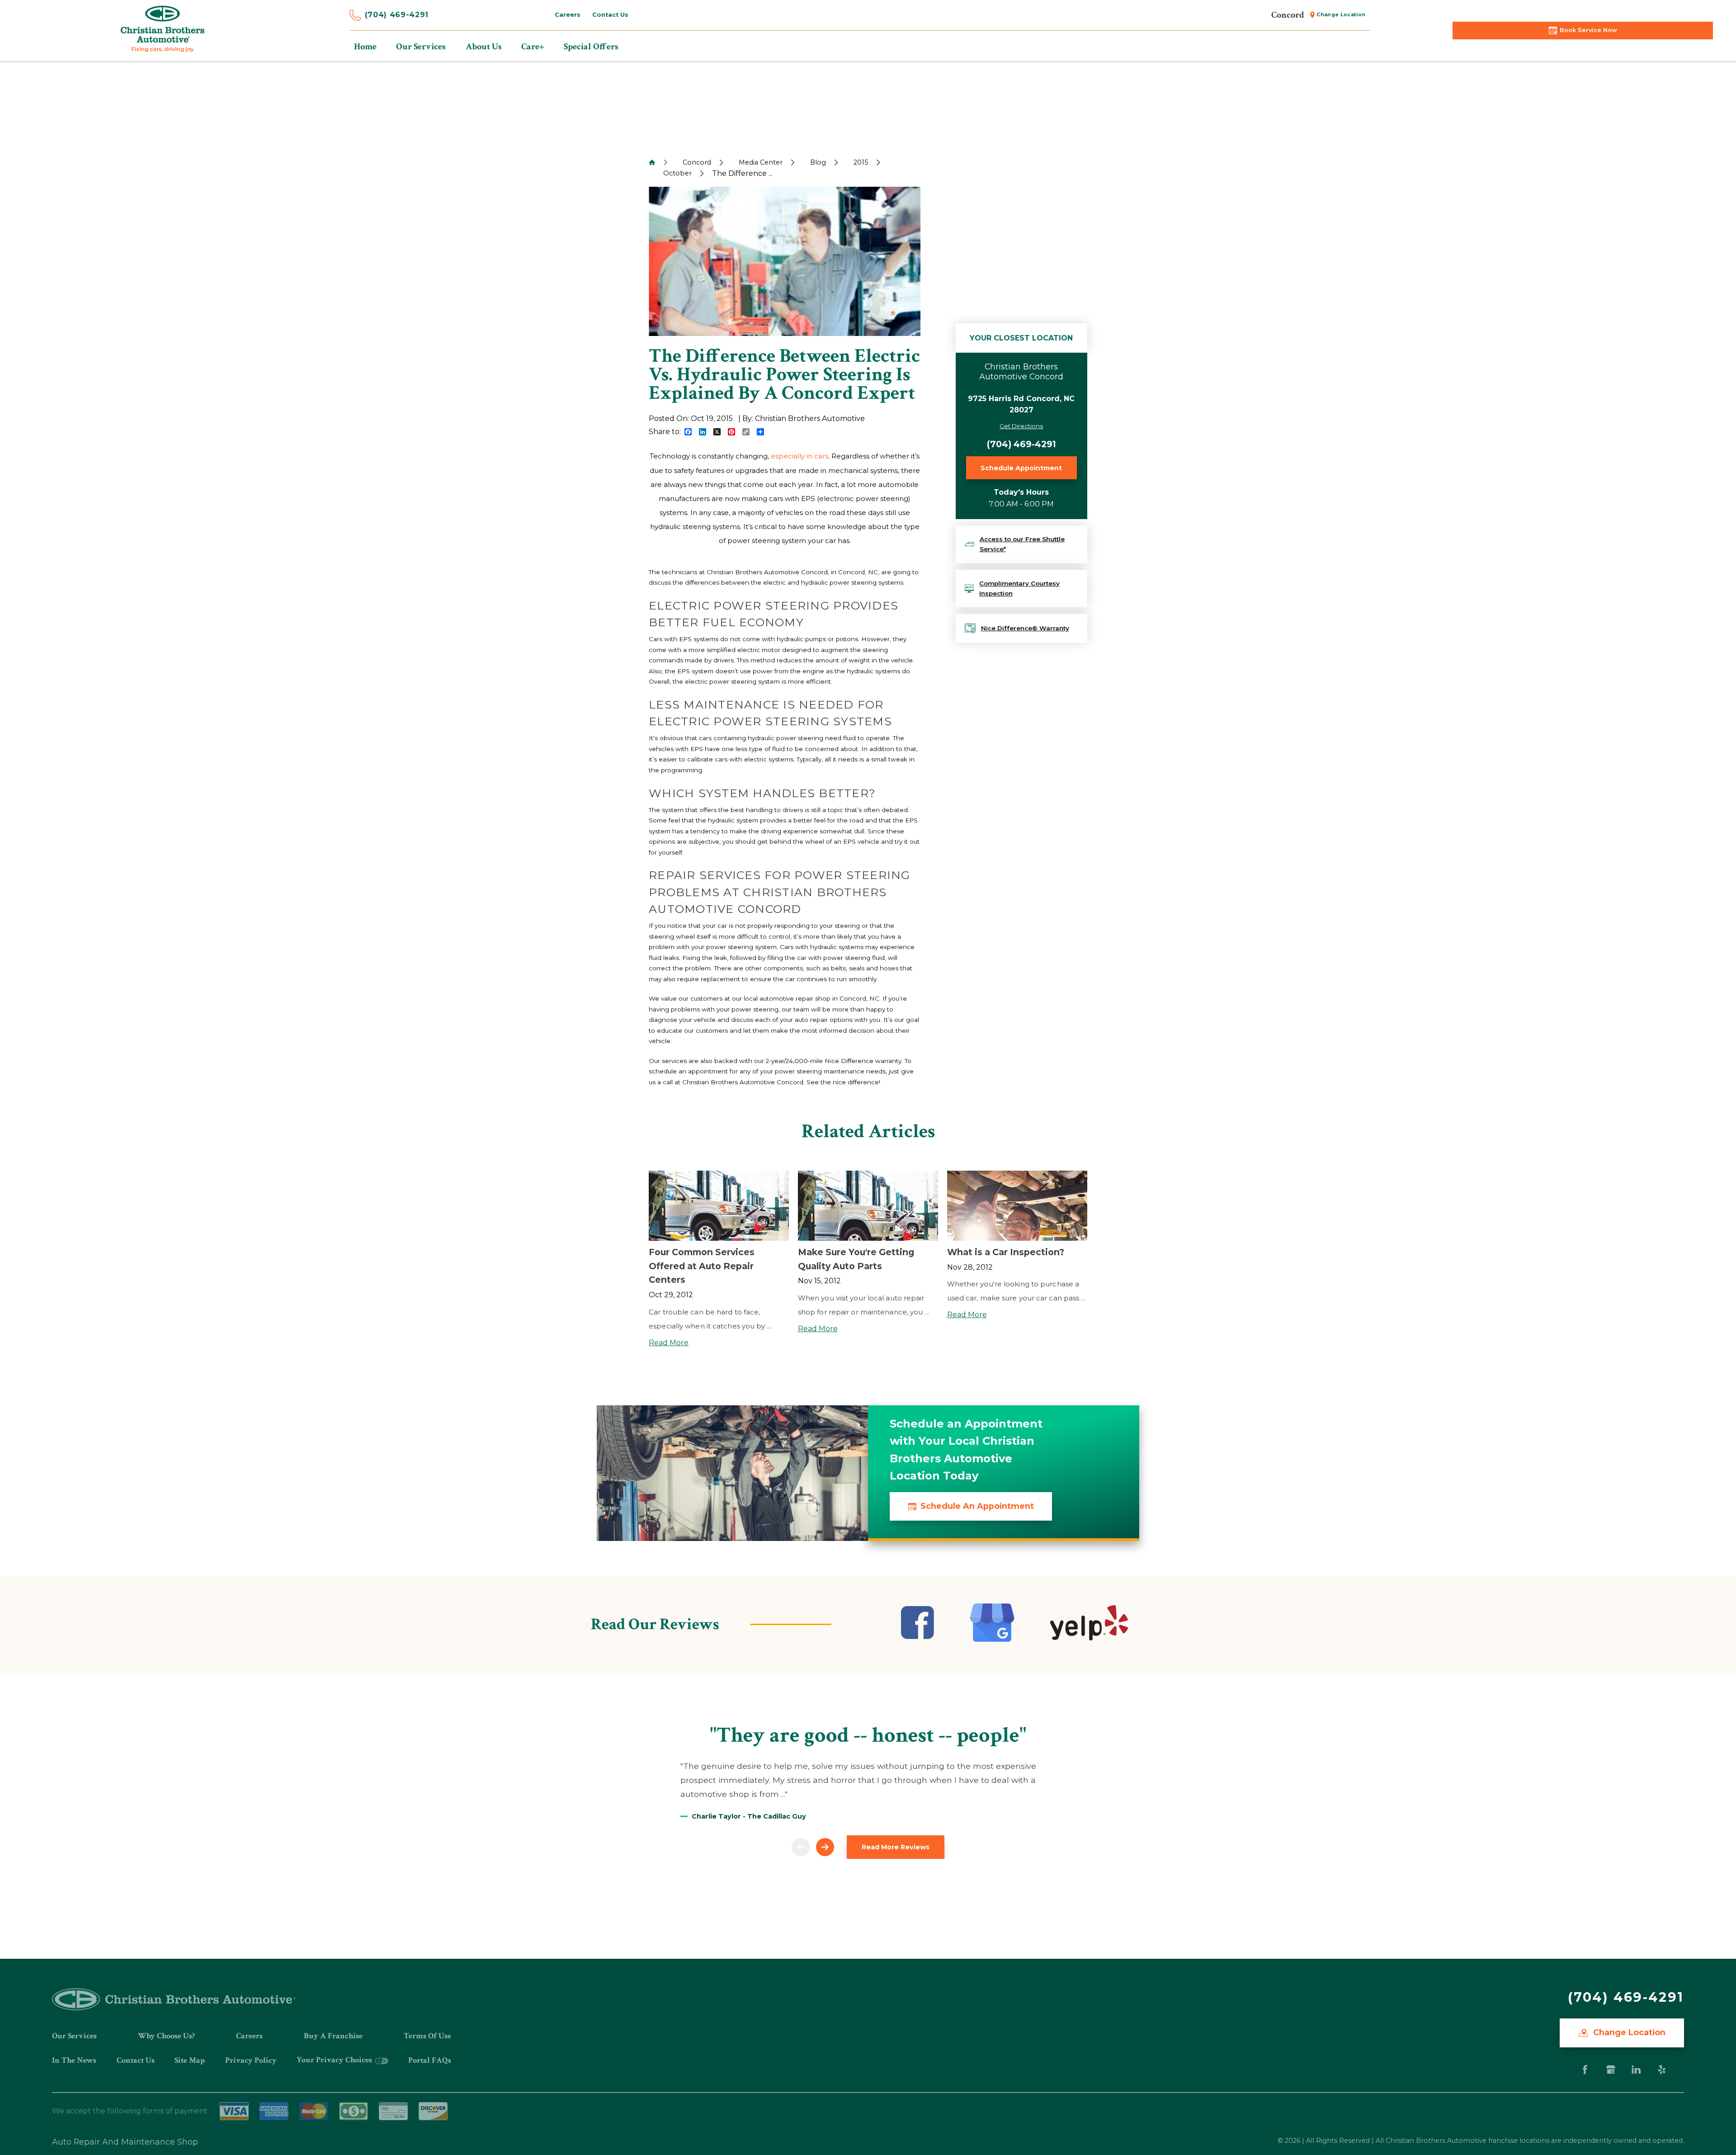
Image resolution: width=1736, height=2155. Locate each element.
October (677, 173)
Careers (249, 2036)
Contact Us (136, 2060)
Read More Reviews (896, 1847)
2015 (861, 162)
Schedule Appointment (1021, 468)
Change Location (1628, 2032)
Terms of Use (427, 2036)
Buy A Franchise (333, 2036)
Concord (697, 162)
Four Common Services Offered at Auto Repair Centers (702, 1266)
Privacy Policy (251, 2060)
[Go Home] (652, 162)
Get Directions (1021, 426)
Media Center (761, 162)
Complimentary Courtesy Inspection (1019, 588)
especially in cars (800, 456)
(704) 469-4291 (397, 15)
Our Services (74, 2036)
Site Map (190, 2060)
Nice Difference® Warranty (1025, 628)
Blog (818, 162)
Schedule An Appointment (977, 1506)
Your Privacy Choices (335, 2060)
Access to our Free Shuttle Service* (1022, 544)
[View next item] (825, 1847)
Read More (669, 1343)
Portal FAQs (430, 2060)
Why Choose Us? (166, 2036)
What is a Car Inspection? (1006, 1252)
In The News (74, 2060)
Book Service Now (1588, 30)
